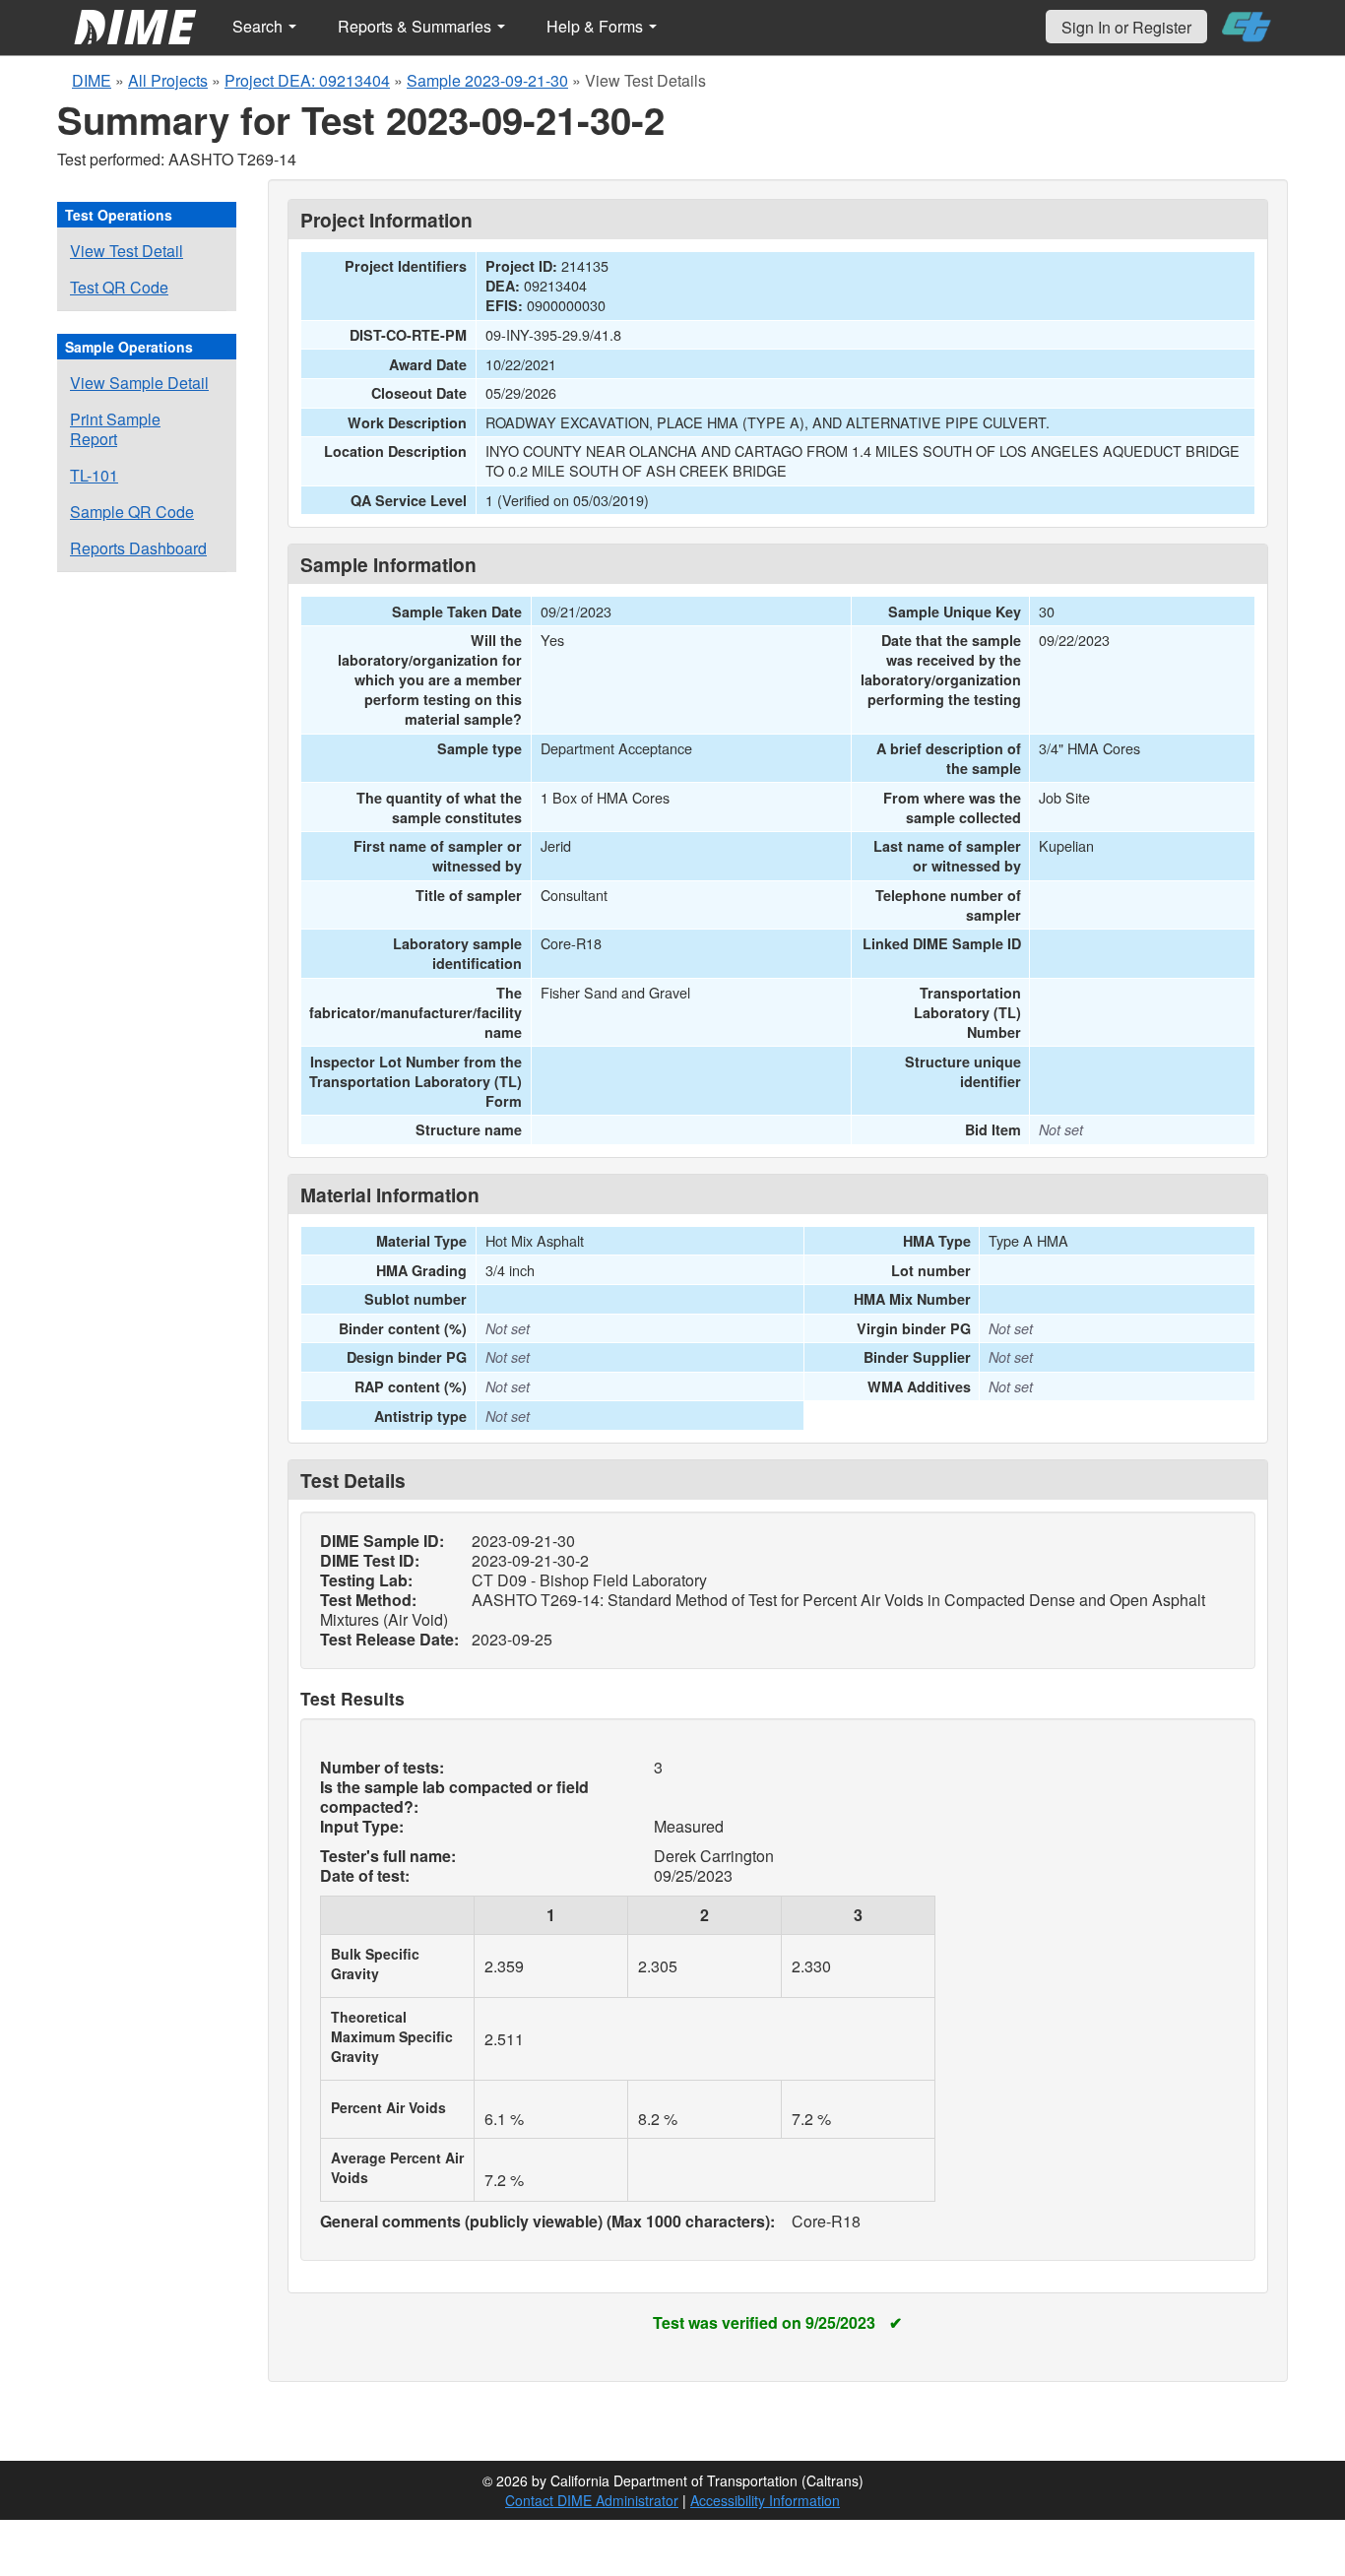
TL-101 (94, 475)
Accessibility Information (765, 2500)
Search (259, 26)
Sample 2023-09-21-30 (487, 80)
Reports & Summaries (416, 26)
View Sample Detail (139, 383)
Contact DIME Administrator (592, 2500)
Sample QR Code (132, 512)
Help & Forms (597, 26)
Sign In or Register (1126, 27)
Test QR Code (119, 287)
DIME (92, 80)
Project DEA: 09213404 (307, 80)
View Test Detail (127, 251)
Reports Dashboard (138, 548)
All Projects (168, 80)
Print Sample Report (115, 429)
